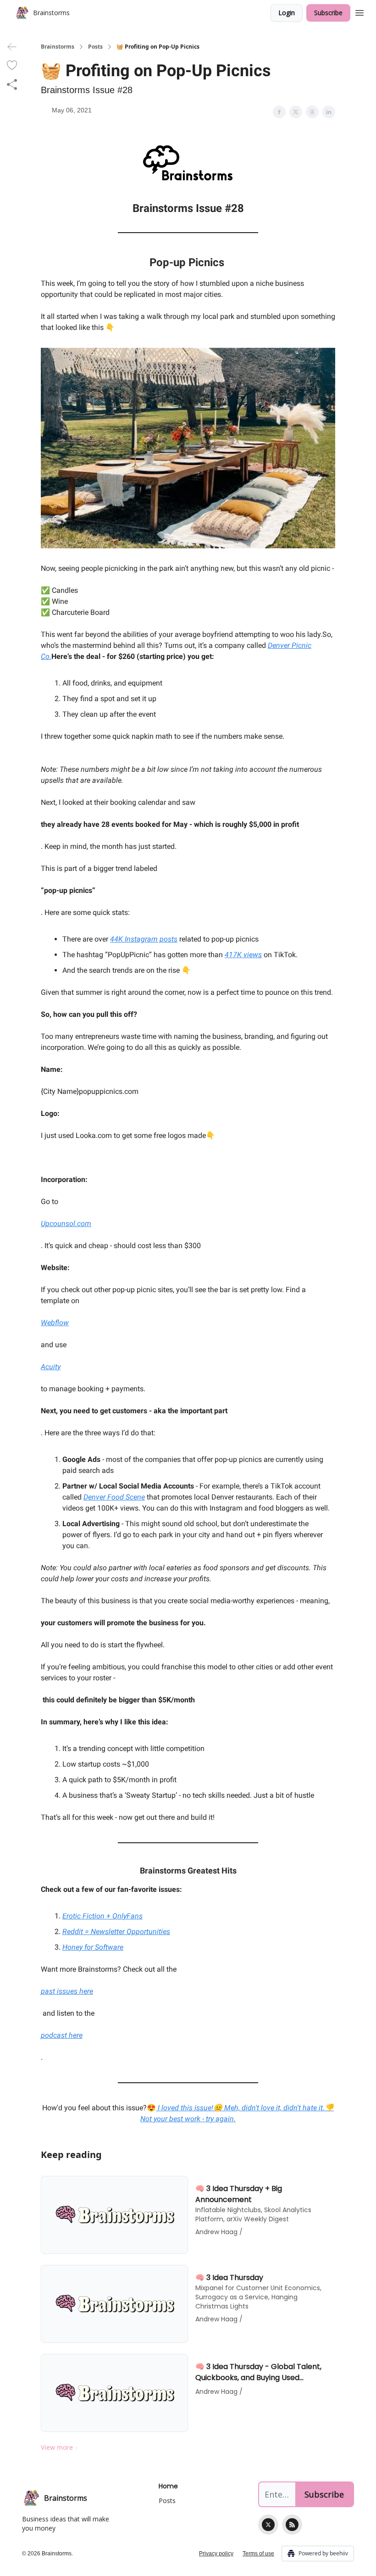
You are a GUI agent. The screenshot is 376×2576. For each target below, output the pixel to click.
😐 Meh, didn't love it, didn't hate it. (269, 2108)
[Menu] (359, 11)
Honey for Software (93, 1947)
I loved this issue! (185, 2108)
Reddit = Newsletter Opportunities (116, 1932)
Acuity (51, 1367)
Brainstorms (58, 47)
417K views (243, 955)
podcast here (62, 2035)
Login (287, 13)
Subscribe (328, 13)
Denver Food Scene (114, 1497)
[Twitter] (268, 2525)
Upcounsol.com (66, 1224)
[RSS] (292, 2525)
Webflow (55, 1323)
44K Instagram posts (144, 939)
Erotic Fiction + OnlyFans (102, 1916)
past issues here (67, 1991)
